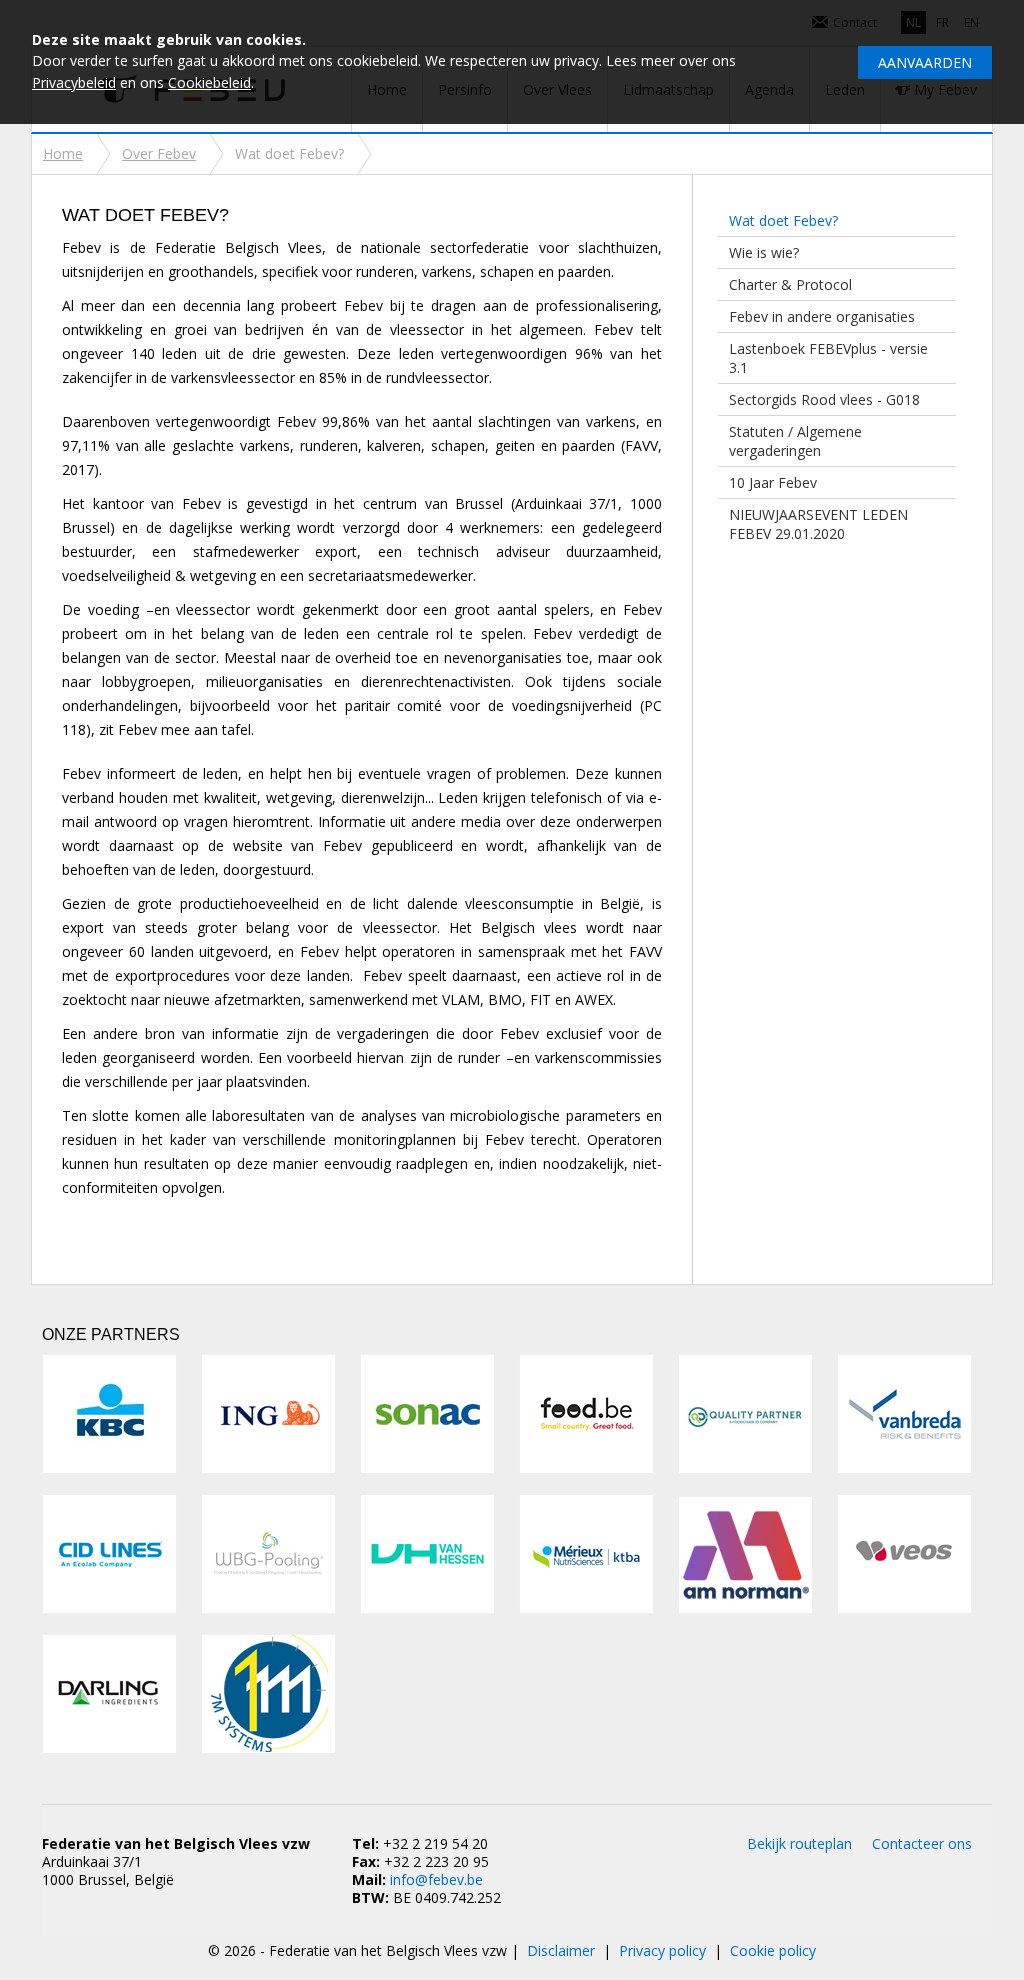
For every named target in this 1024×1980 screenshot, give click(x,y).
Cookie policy (773, 1950)
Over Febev (159, 153)
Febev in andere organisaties (822, 316)
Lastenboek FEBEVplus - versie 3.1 (828, 358)
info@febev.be (436, 1879)
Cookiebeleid (209, 82)
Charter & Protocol (790, 284)
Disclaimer (561, 1950)
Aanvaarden (925, 62)
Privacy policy (662, 1950)
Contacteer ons (922, 1843)
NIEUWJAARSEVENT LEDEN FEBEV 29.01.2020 (818, 524)
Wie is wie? (764, 252)
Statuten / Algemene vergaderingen (795, 441)
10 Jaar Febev (773, 482)
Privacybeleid (74, 82)
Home (63, 153)
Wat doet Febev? (783, 220)
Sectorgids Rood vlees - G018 (824, 399)
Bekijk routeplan (799, 1843)
